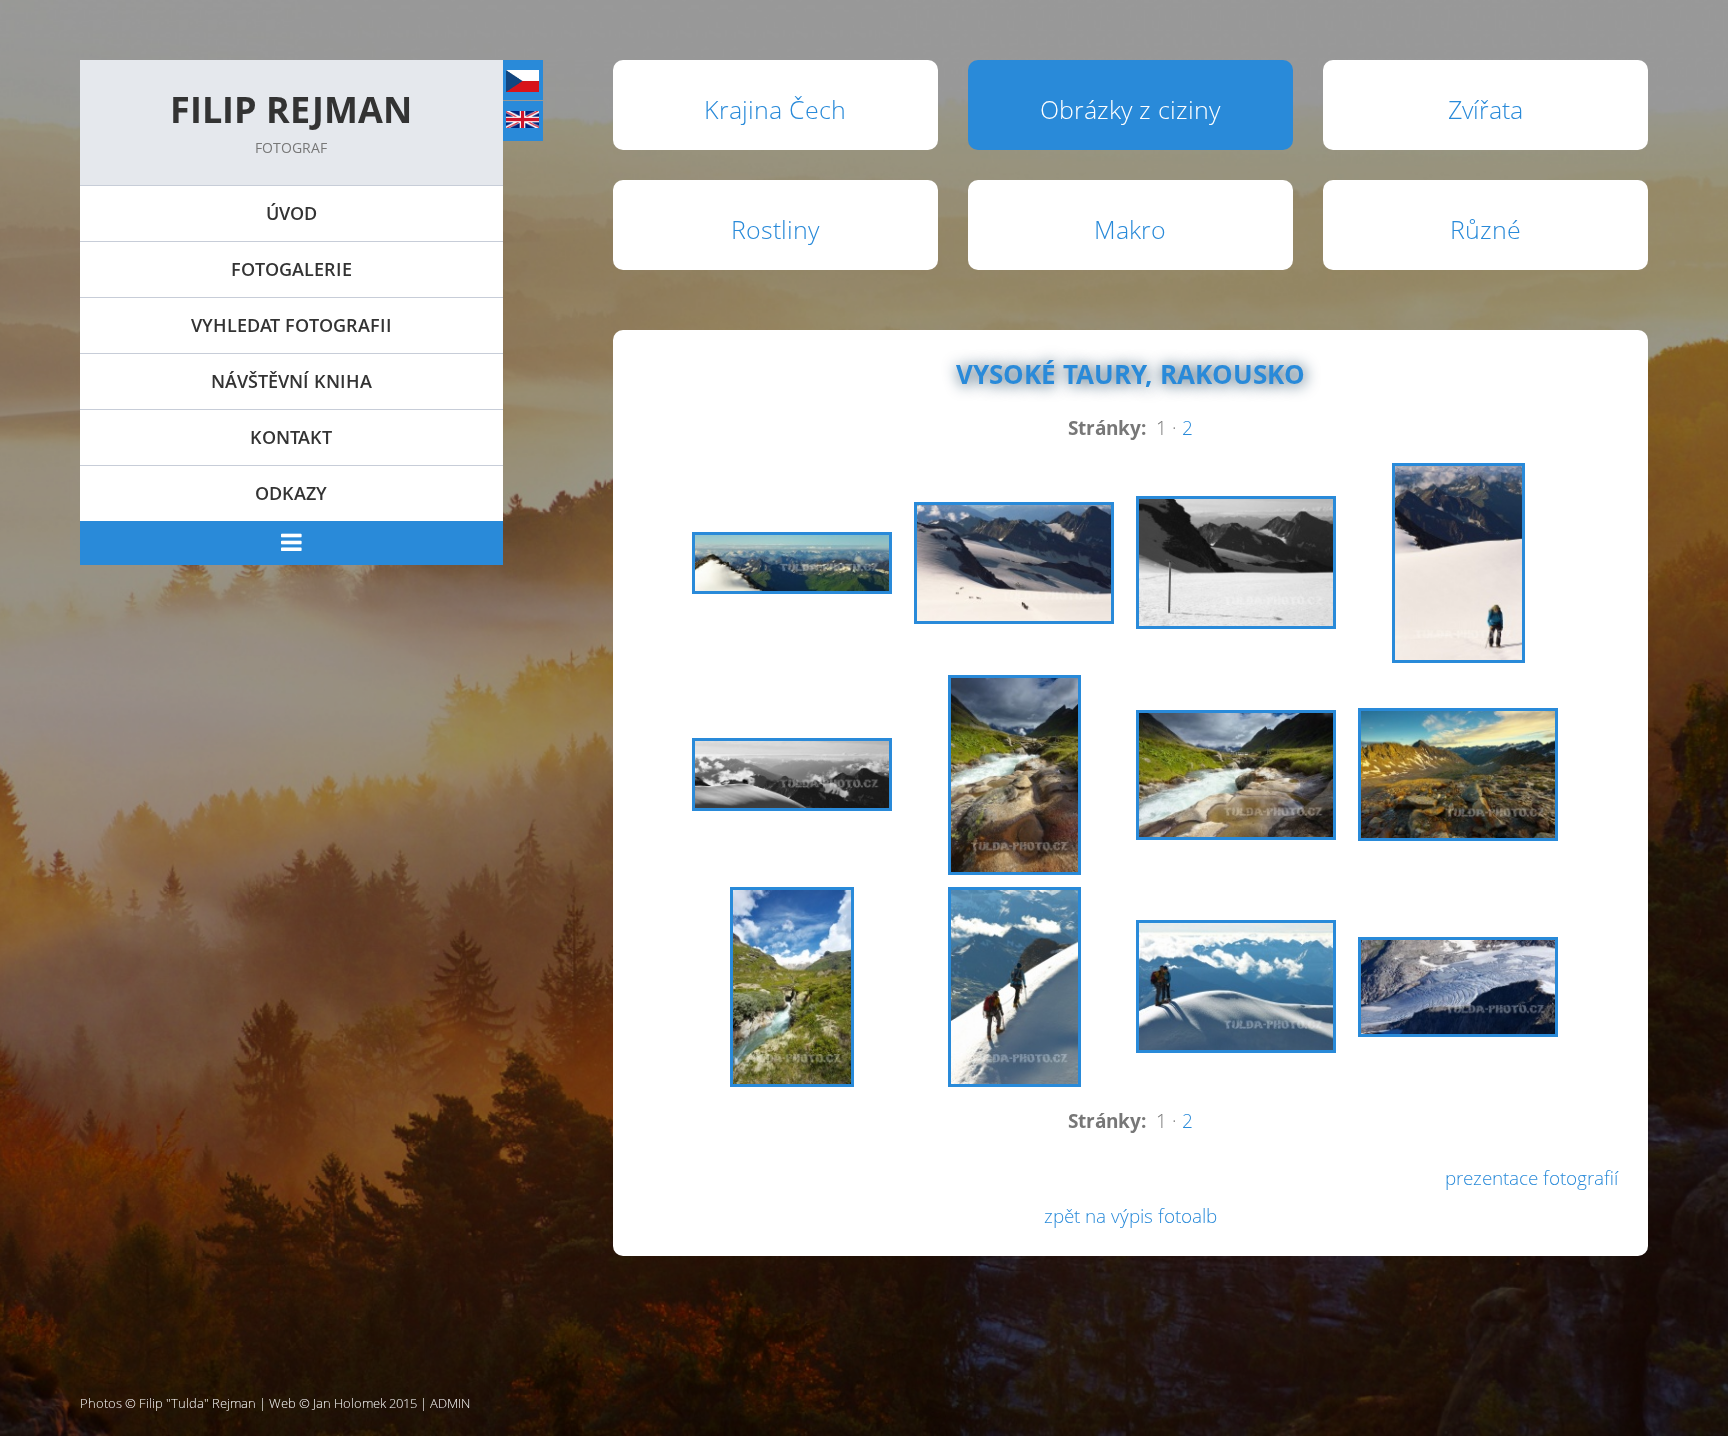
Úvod (291, 213)
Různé (1485, 229)
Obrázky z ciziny (1130, 109)
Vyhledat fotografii (291, 325)
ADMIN (450, 1403)
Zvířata (1485, 109)
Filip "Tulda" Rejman (197, 1403)
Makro (1130, 229)
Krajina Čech (775, 109)
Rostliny (775, 229)
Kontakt (291, 437)
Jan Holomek (349, 1403)
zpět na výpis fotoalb (1130, 1216)
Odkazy (291, 493)
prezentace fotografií (1531, 1178)
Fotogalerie (291, 269)
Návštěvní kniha (291, 381)
